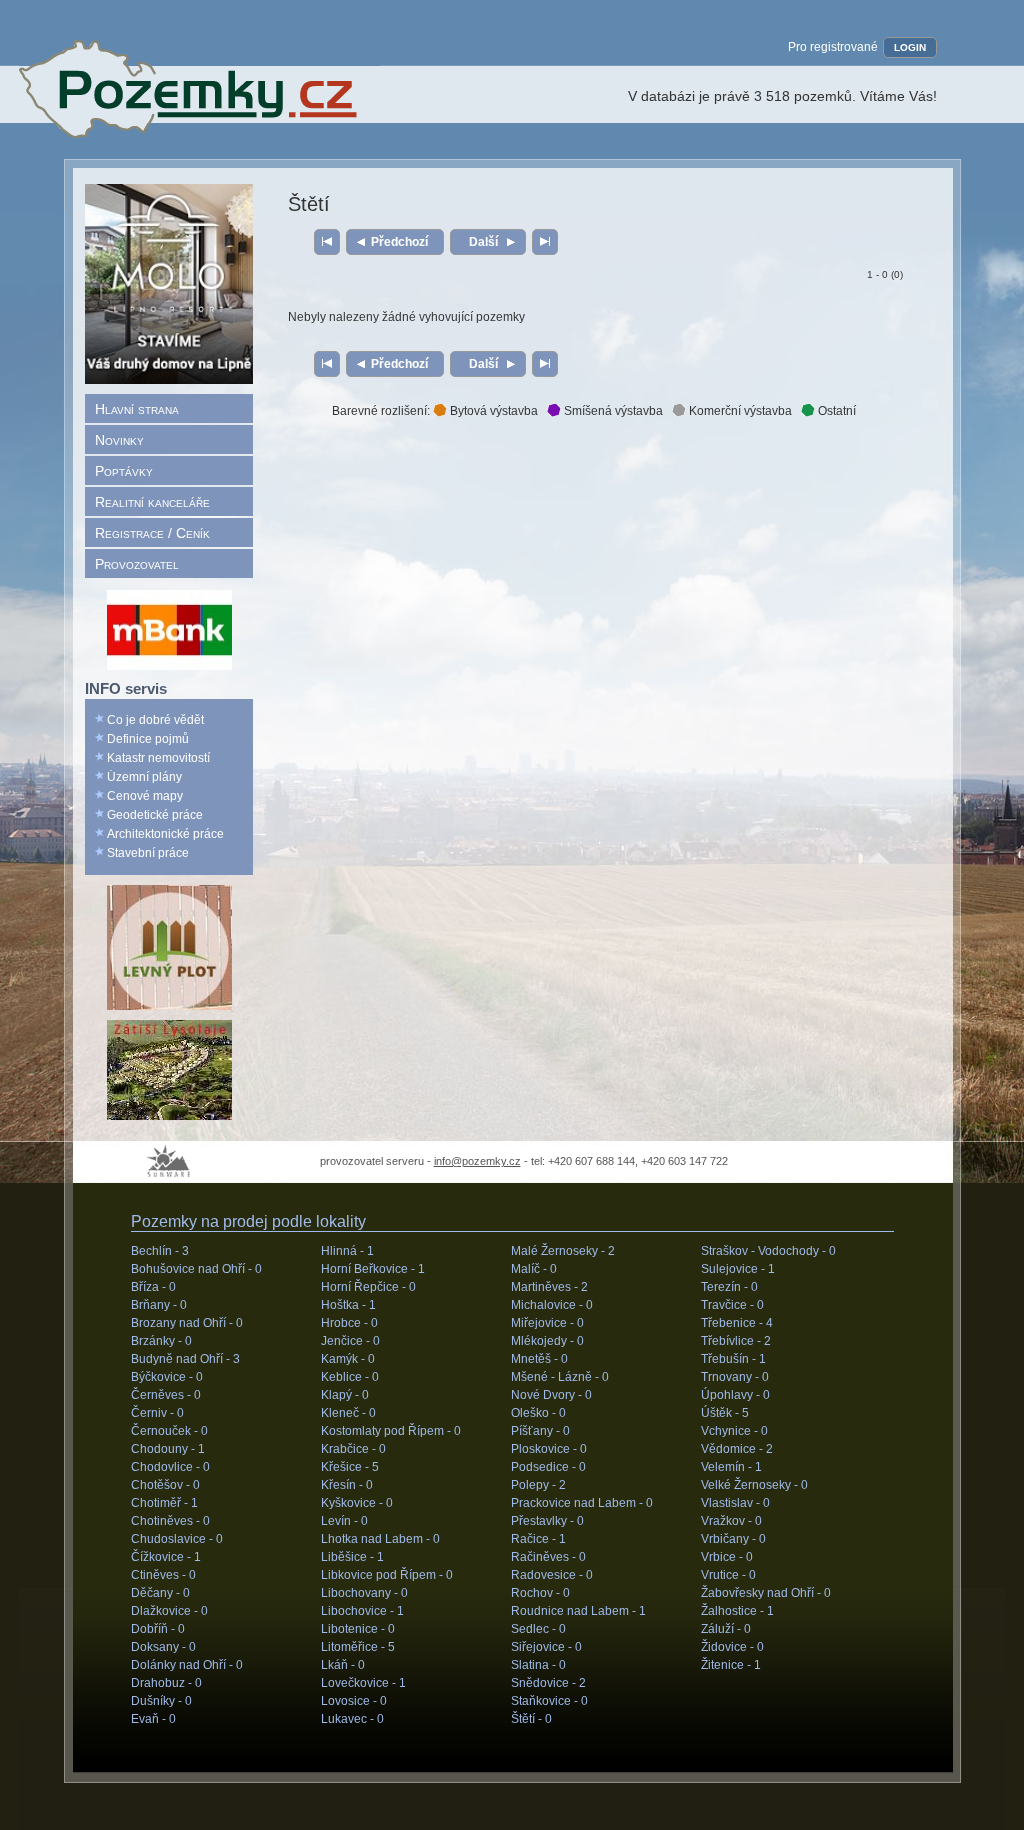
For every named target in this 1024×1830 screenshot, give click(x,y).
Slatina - (538, 1665)
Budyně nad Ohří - (185, 1359)
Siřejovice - (546, 1647)
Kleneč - (348, 1413)
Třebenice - (737, 1323)
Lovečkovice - (363, 1683)
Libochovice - (362, 1611)
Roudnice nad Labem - (578, 1611)
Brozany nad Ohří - (187, 1323)
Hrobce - (349, 1323)
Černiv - (157, 1413)
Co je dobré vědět (155, 720)
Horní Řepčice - (368, 1287)
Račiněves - (548, 1557)
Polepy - (538, 1485)
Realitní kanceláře (152, 502)
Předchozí (399, 242)
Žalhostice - (737, 1611)
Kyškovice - (357, 1503)
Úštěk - (725, 1413)
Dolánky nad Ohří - (187, 1665)
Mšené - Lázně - (560, 1377)
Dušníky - (161, 1701)
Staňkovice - (549, 1701)
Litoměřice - (358, 1647)
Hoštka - (348, 1305)
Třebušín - (733, 1359)
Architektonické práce (165, 834)
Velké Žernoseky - (754, 1485)
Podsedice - (548, 1467)
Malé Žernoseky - (563, 1251)
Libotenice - (358, 1629)
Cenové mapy (145, 796)
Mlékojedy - (547, 1341)
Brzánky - (161, 1341)
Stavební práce (148, 853)
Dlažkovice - (169, 1611)
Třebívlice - (736, 1341)
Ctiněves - (163, 1575)
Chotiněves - (170, 1521)
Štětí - (531, 1719)
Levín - (344, 1521)
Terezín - (729, 1287)
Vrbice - (727, 1557)
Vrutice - (728, 1575)
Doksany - (163, 1647)
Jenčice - (350, 1341)
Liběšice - (352, 1557)
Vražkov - (731, 1521)
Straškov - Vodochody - (768, 1251)
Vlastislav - (735, 1503)
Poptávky (124, 471)
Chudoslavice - (177, 1539)
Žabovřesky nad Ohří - (766, 1593)
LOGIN (910, 47)
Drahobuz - (166, 1683)
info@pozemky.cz (477, 1161)
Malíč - (534, 1269)
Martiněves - (549, 1287)
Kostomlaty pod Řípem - (391, 1431)
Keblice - (350, 1377)
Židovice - (732, 1647)
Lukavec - (352, 1719)
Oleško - (538, 1413)
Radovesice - (552, 1575)
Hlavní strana (137, 409)
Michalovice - (552, 1305)
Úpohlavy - (735, 1395)
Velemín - (731, 1467)
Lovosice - (354, 1701)
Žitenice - (731, 1665)
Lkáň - (343, 1665)
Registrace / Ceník (152, 533)
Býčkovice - (167, 1377)
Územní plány (144, 777)
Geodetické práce (155, 815)
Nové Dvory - (551, 1395)
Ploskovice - (549, 1449)
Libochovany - (364, 1593)
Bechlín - (160, 1251)
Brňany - (159, 1305)
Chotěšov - (165, 1485)
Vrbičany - (733, 1539)
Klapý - (345, 1395)
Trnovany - (735, 1377)
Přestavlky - (547, 1521)
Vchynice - (734, 1431)
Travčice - (732, 1305)
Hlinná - (347, 1251)
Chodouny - (168, 1449)
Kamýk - (348, 1359)
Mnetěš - (539, 1359)
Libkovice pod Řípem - (387, 1575)
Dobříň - (158, 1629)
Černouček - (169, 1431)
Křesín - (347, 1485)
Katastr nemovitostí (158, 758)
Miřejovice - (547, 1323)
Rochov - (540, 1593)
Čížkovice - (166, 1557)
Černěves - (166, 1395)
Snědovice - (548, 1683)
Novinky (119, 440)
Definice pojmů (148, 739)
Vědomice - (737, 1449)
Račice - (538, 1539)
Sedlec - (538, 1629)
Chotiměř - (164, 1503)
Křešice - (350, 1467)
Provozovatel (137, 564)
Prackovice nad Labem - (582, 1503)
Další (483, 242)
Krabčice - (353, 1449)
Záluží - (726, 1629)
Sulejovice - (738, 1269)
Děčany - (160, 1593)
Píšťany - (540, 1431)
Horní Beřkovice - (373, 1269)
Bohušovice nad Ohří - (196, 1269)
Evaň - (153, 1719)
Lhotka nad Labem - (380, 1539)
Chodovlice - (170, 1467)
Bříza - (153, 1287)
